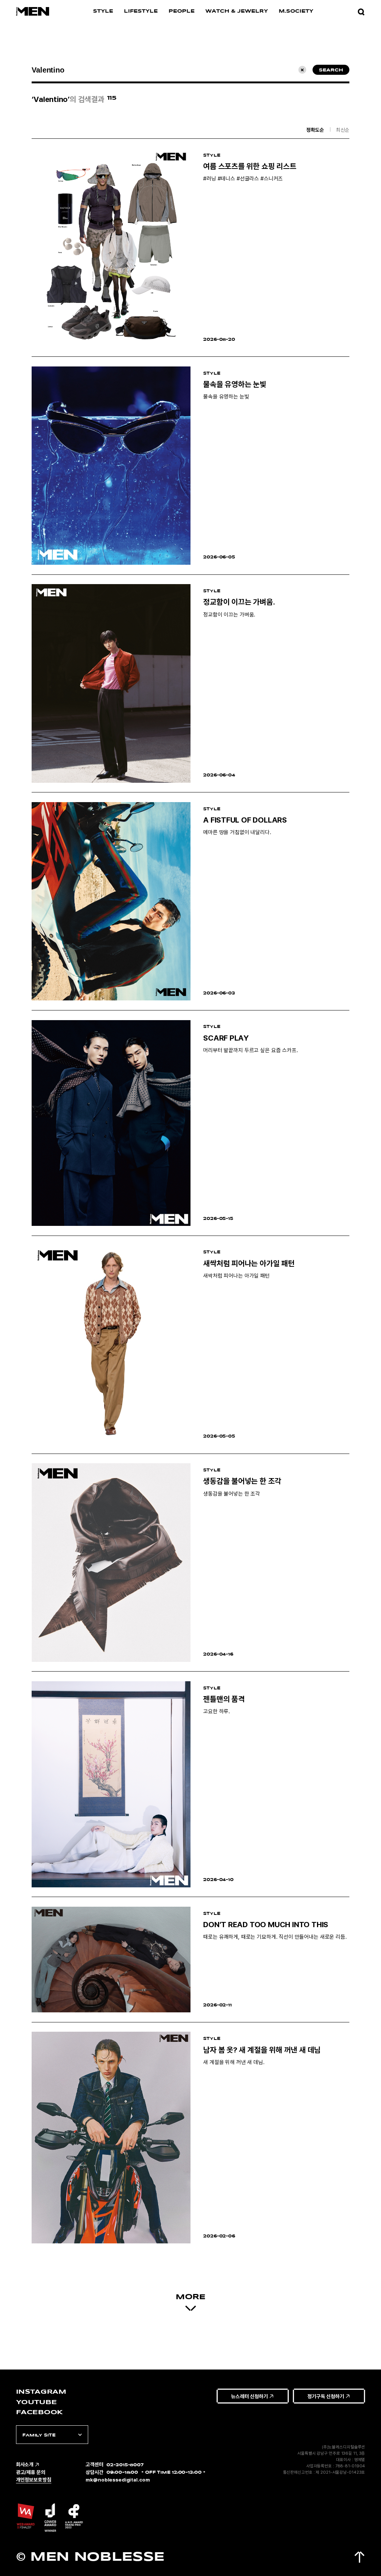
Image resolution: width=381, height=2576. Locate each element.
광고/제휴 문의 (31, 2472)
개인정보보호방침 (34, 2480)
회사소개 (25, 2464)
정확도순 (315, 129)
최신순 (343, 129)
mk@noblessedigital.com (118, 2480)
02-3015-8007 (125, 2465)
